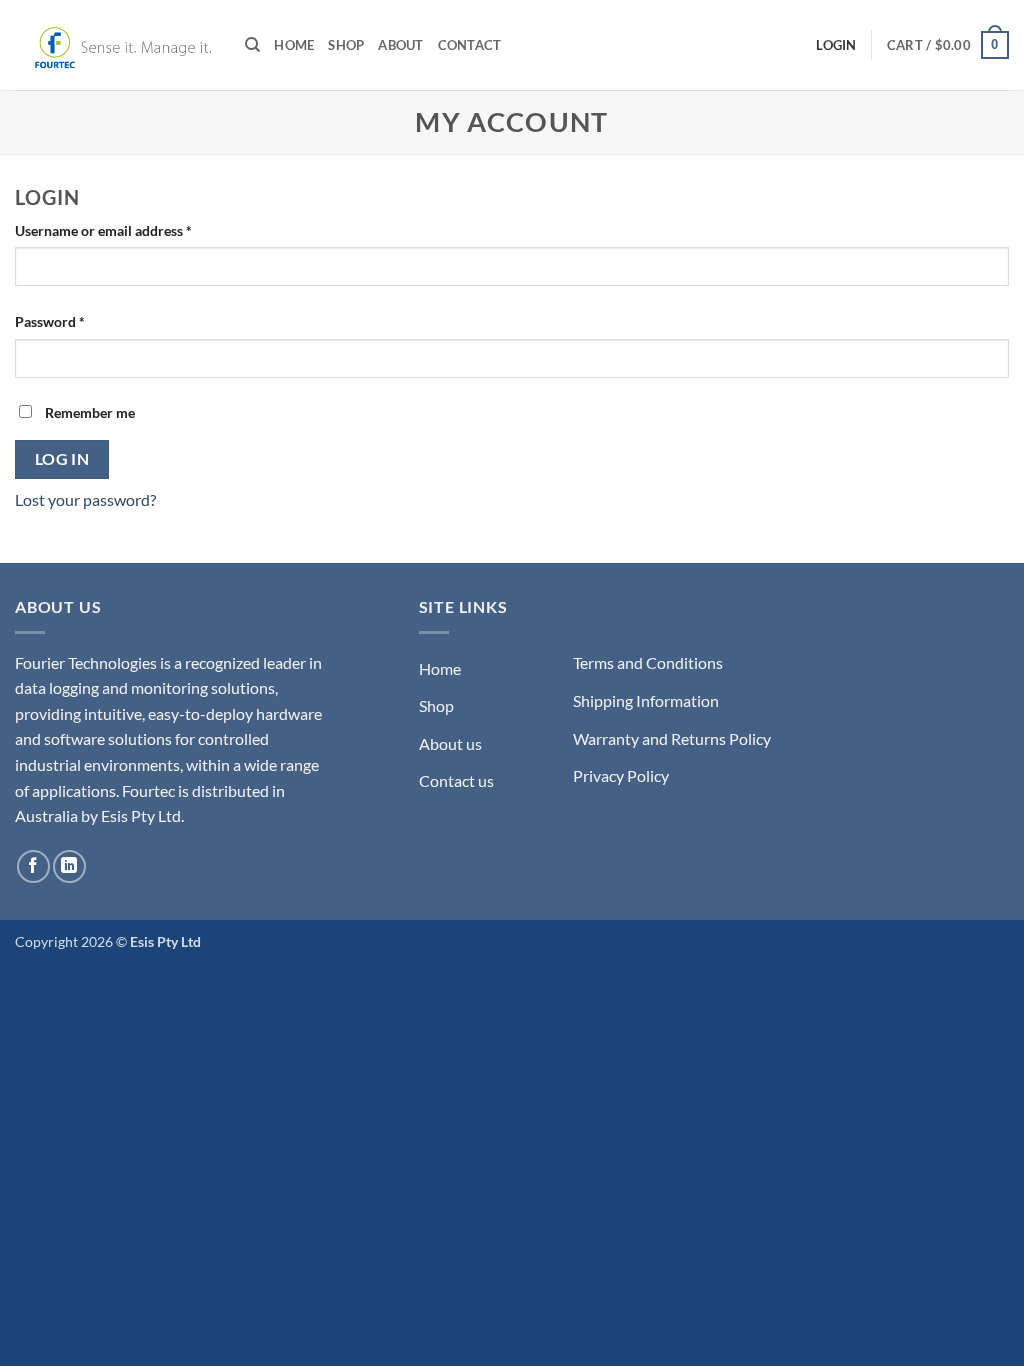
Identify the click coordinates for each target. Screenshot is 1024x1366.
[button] (948, 45)
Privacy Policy (621, 775)
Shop (346, 45)
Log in (62, 459)
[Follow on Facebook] (33, 866)
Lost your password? (85, 499)
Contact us (456, 780)
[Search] (252, 45)
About (400, 45)
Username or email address (131, 230)
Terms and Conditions (648, 662)
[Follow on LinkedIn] (69, 866)
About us (450, 743)
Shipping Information (646, 700)
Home (294, 45)
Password (78, 321)
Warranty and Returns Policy (672, 738)
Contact (470, 45)
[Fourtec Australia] (115, 45)
